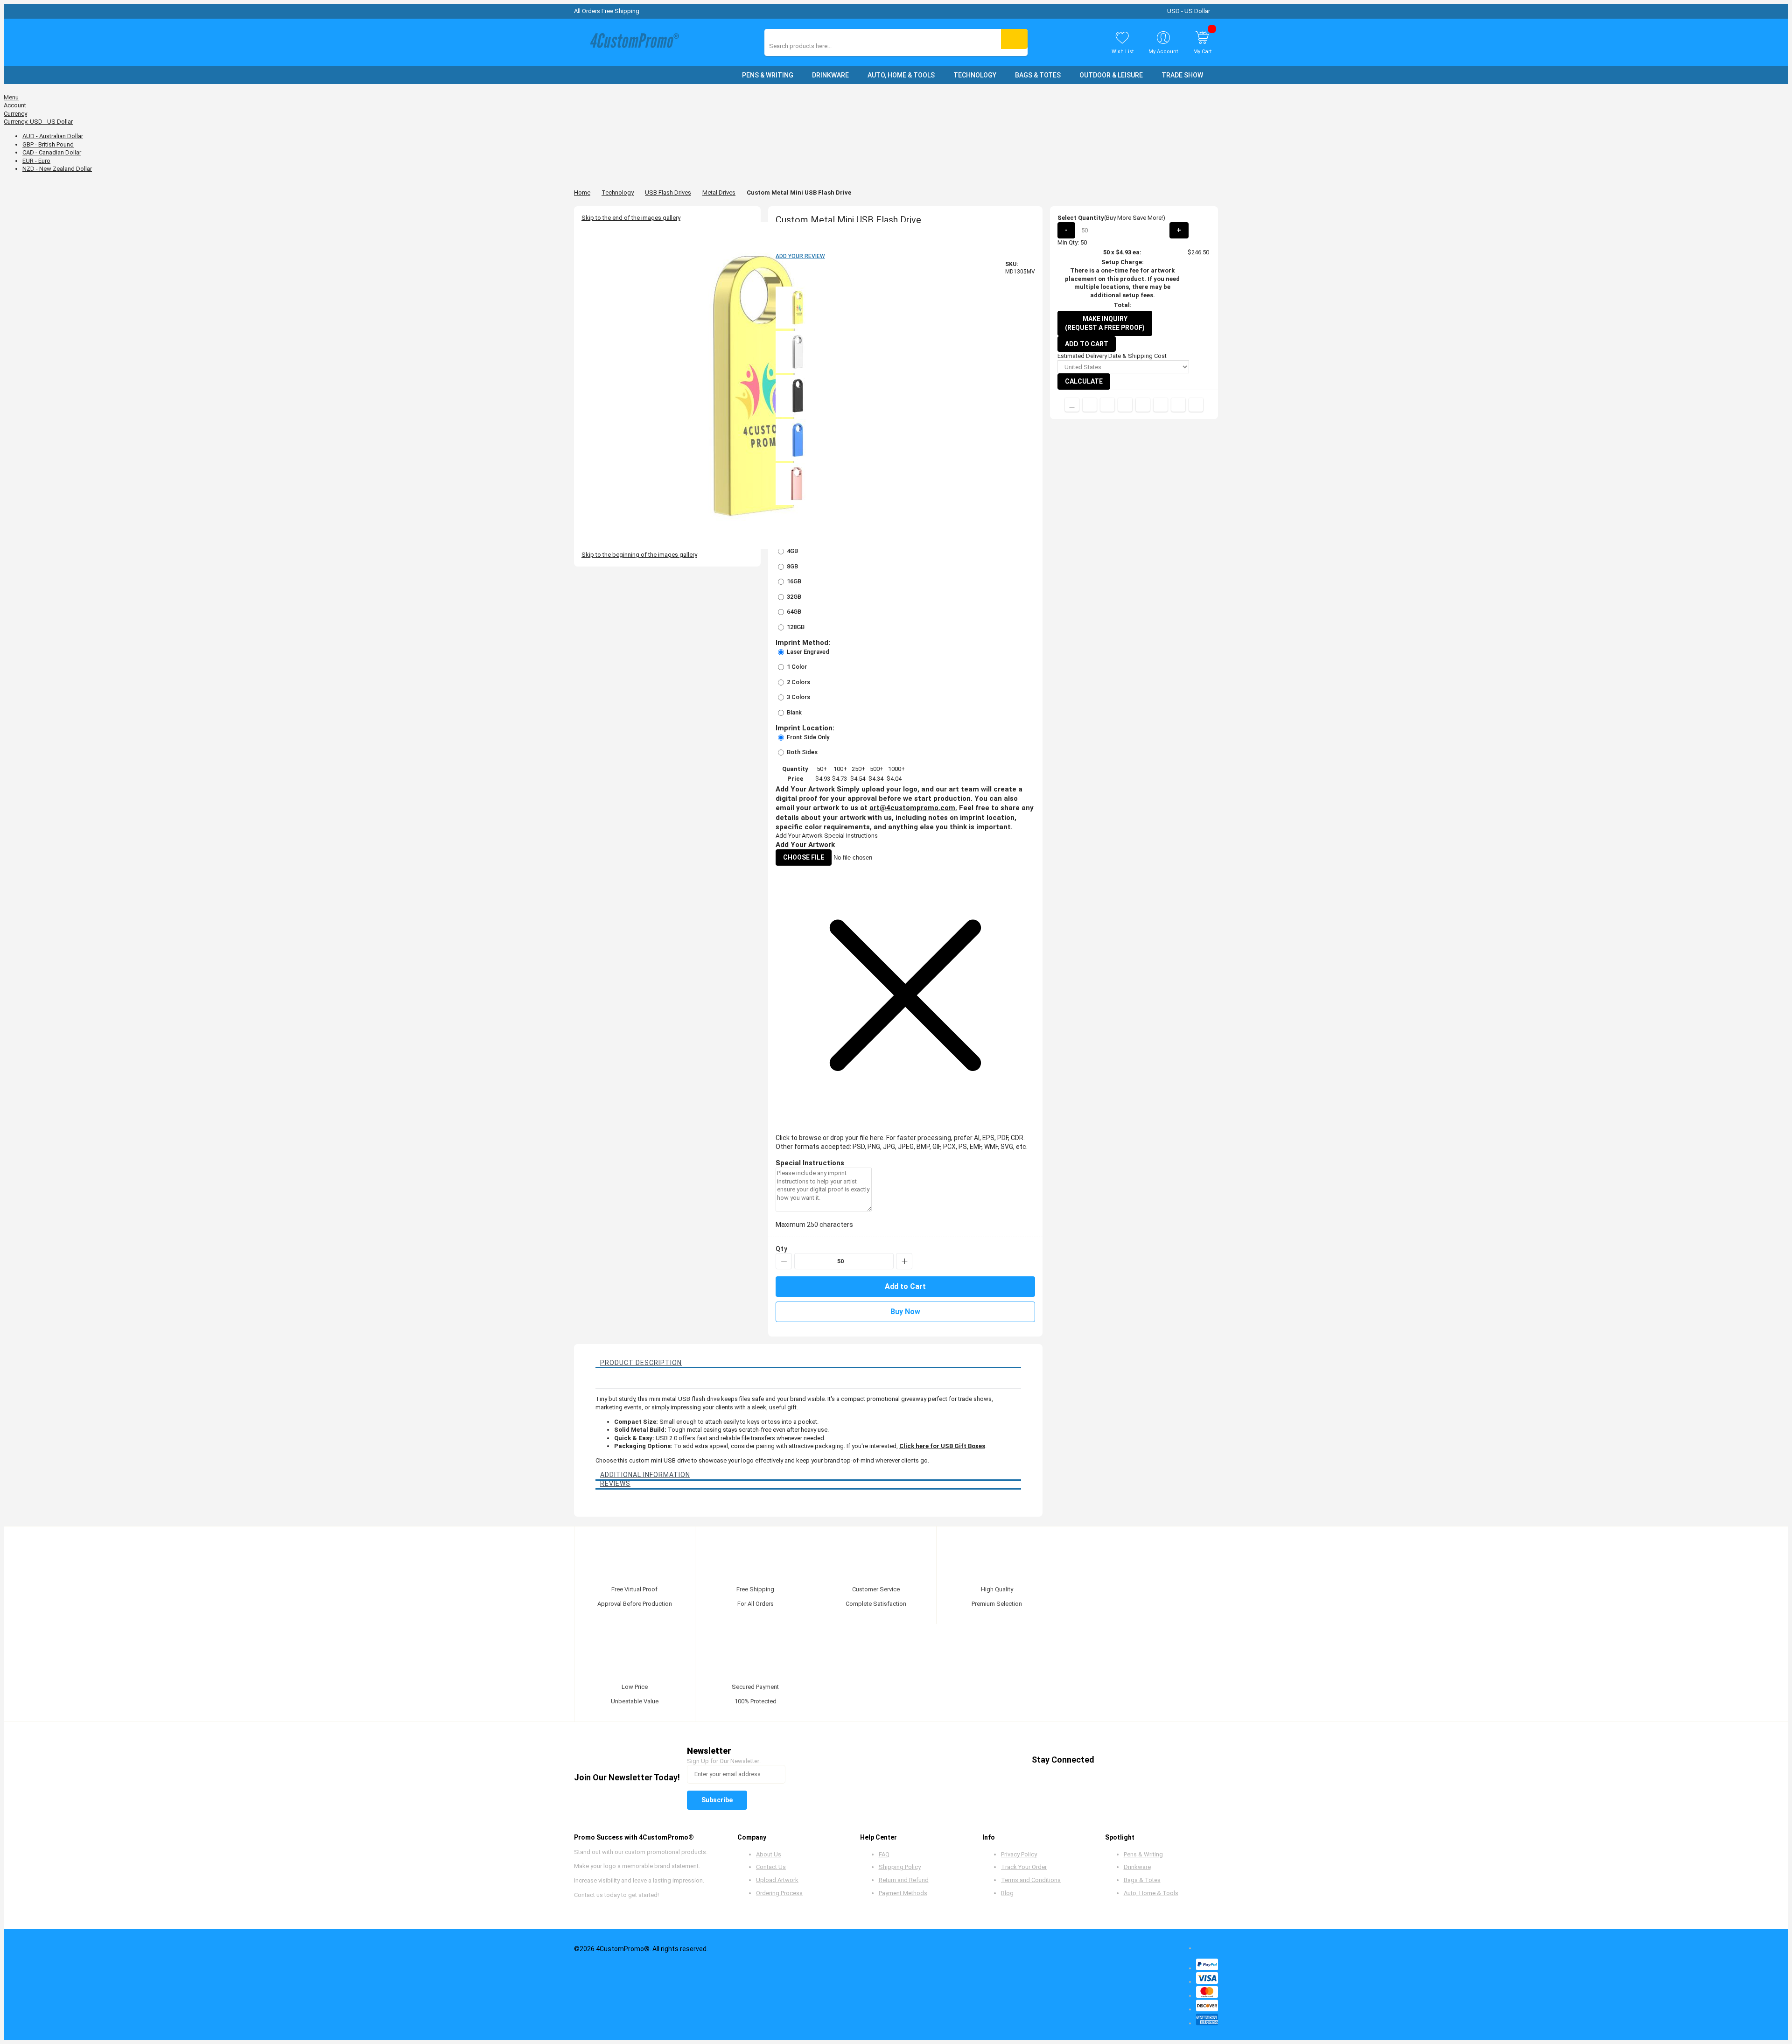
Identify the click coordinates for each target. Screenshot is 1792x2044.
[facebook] (1109, 1760)
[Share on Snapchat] (1178, 405)
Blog (1007, 1893)
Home (582, 192)
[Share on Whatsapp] (1161, 405)
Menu (11, 97)
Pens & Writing (1143, 1854)
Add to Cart (1087, 344)
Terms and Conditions (1031, 1880)
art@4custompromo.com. (913, 808)
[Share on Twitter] (1107, 405)
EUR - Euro (36, 161)
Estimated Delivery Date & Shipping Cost (1112, 356)
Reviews (615, 1484)
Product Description (641, 1363)
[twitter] (1127, 1760)
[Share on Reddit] (1196, 405)
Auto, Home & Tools (1151, 1893)
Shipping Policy (900, 1867)
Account (15, 105)
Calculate (1084, 381)
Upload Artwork (777, 1880)
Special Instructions (851, 836)
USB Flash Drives (668, 192)
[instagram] (1180, 1760)
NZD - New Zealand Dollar (57, 169)
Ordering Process (779, 1893)
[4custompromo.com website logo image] (632, 43)
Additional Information (645, 1475)
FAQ (884, 1854)
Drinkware (1137, 1867)
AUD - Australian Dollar (53, 136)
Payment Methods (903, 1893)
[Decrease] (784, 1261)
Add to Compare (1072, 405)
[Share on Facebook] (1090, 405)
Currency (15, 114)
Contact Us (771, 1867)
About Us (769, 1854)
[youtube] (1163, 1760)
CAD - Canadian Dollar (52, 152)
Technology (618, 192)
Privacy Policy (1019, 1854)
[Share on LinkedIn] (1125, 405)
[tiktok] (1198, 1760)
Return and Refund (904, 1880)
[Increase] (904, 1261)
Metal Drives (719, 192)
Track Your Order (1024, 1867)
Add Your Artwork (799, 836)
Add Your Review (800, 256)
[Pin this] (1143, 405)
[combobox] (811, 46)
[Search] (1014, 39)
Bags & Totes (1142, 1880)
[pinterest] (1145, 1760)
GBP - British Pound (48, 144)
